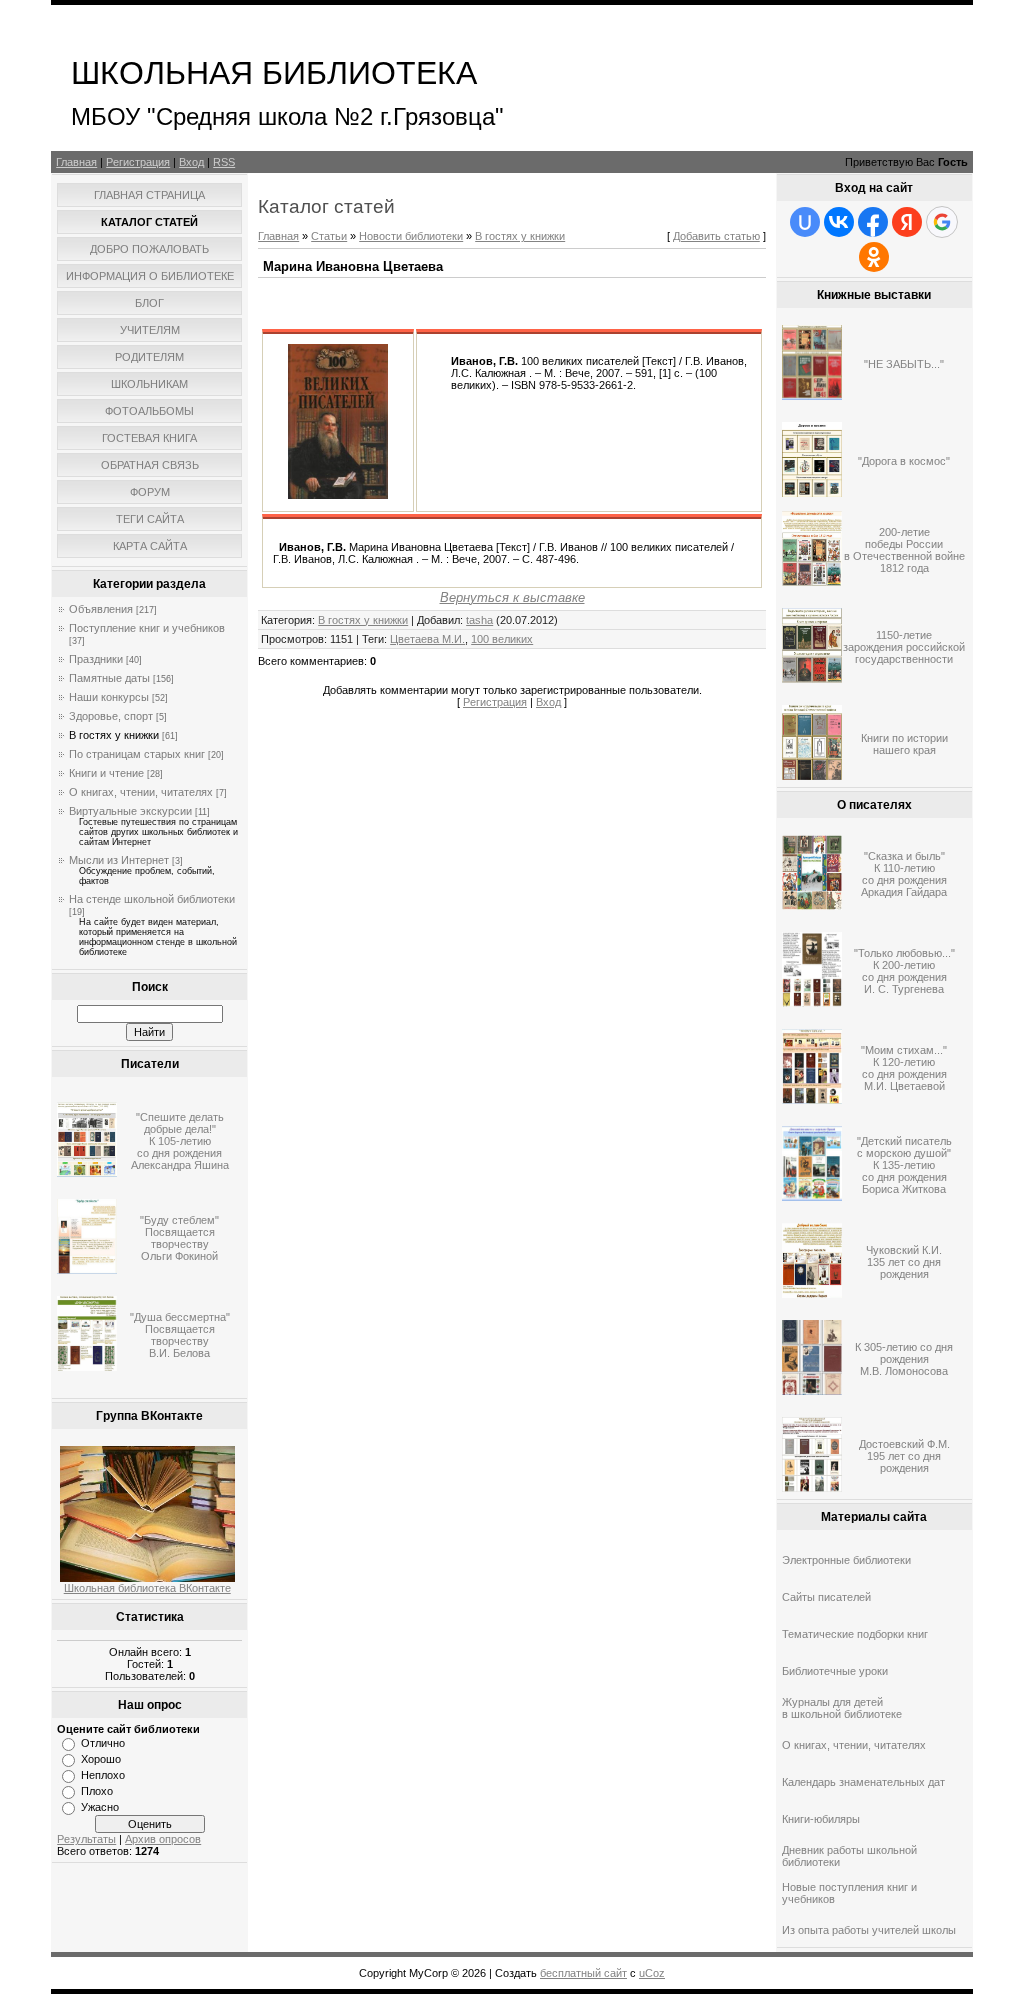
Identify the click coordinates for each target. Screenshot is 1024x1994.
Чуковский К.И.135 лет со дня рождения (904, 1262)
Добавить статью (716, 236)
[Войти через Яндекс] (907, 222)
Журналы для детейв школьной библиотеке (842, 1708)
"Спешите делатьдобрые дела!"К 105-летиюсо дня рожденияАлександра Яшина (180, 1141)
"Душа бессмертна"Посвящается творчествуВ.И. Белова (180, 1335)
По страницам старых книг (137, 754)
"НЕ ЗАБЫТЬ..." (904, 364)
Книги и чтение (106, 773)
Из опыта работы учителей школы (869, 1930)
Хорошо (101, 1759)
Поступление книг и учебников (147, 628)
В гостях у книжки (114, 735)
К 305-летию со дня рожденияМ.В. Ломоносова (904, 1359)
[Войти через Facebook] (873, 222)
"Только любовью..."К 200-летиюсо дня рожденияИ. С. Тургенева (904, 971)
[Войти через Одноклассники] (874, 257)
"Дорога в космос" (904, 461)
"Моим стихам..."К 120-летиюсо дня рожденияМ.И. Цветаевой (904, 1068)
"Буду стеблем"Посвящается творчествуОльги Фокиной (179, 1238)
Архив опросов (163, 1839)
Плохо (97, 1791)
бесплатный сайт (583, 1973)
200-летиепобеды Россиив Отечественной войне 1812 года (904, 550)
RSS (224, 162)
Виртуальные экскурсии (130, 811)
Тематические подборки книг (855, 1634)
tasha (479, 620)
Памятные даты (109, 678)
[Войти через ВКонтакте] (839, 222)
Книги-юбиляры (821, 1819)
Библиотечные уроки (835, 1671)
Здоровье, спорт (111, 716)
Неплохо (103, 1775)
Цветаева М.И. (427, 639)
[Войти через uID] (805, 222)
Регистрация (138, 162)
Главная (76, 162)
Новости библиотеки (411, 236)
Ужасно (100, 1807)
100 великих (502, 639)
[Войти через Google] (942, 222)
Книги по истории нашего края (904, 744)
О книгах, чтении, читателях (141, 792)
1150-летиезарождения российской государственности (904, 647)
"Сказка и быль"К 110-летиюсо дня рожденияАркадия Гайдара (904, 874)
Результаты (86, 1839)
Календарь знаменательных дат (863, 1782)
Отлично (103, 1743)
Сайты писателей (826, 1597)
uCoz (652, 1973)
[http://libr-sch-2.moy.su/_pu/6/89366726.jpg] (338, 495)
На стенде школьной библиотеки (152, 899)
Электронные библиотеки (846, 1560)
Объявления (101, 609)
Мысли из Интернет (119, 860)
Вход (191, 162)
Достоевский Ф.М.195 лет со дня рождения (904, 1456)
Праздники (96, 659)
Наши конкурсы (109, 697)
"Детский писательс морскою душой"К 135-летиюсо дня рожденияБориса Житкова (904, 1165)
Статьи (329, 236)
